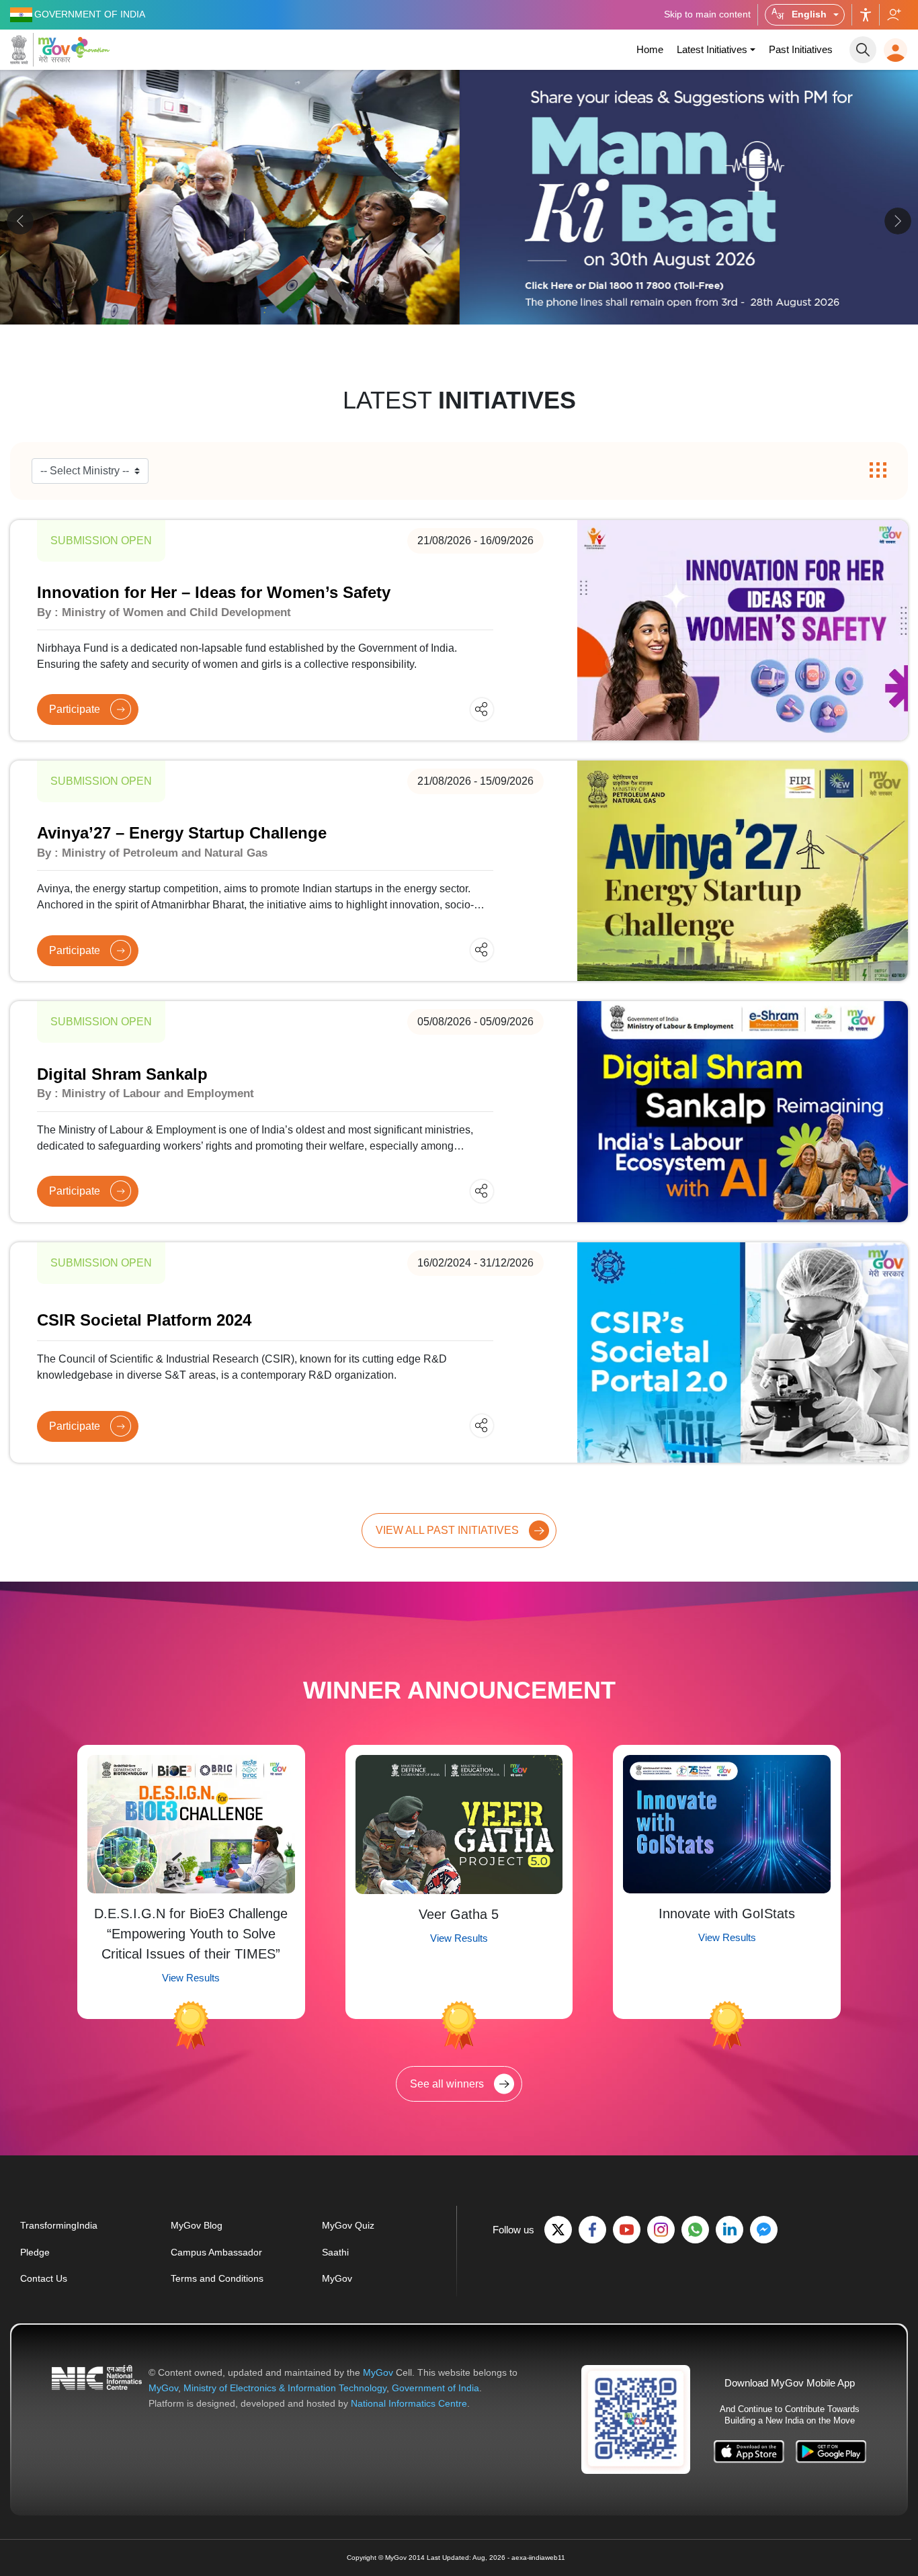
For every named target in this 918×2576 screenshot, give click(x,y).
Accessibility (866, 15)
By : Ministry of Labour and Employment (145, 1093)
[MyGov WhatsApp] (695, 2230)
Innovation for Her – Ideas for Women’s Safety (214, 592)
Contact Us (44, 2278)
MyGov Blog (197, 2225)
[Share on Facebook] (445, 709)
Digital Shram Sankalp (122, 1074)
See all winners (447, 2084)
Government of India (435, 2388)
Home (650, 49)
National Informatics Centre (409, 2403)
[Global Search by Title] (863, 50)
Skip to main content (707, 14)
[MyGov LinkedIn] (729, 2230)
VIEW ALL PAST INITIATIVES (447, 1530)
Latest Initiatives (712, 49)
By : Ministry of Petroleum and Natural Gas (152, 853)
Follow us (893, 15)
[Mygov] (40, 50)
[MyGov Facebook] (592, 2230)
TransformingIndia (59, 2225)
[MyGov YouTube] (627, 2230)
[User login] (895, 50)
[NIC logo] (97, 2388)
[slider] (459, 223)
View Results (191, 1978)
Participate (75, 709)
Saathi (335, 2252)
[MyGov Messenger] (764, 2230)
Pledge (35, 2252)
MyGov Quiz (348, 2225)
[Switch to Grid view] (878, 471)
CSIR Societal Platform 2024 (144, 1320)
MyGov (337, 2278)
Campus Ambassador (216, 2252)
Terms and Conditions (217, 2278)
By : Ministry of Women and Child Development (164, 612)
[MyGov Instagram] (661, 2230)
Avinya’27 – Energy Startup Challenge (182, 833)
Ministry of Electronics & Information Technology (285, 2388)
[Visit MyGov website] (636, 2419)
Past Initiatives (801, 49)
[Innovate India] (92, 47)
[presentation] (20, 221)
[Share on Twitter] (469, 709)
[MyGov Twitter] (558, 2230)
